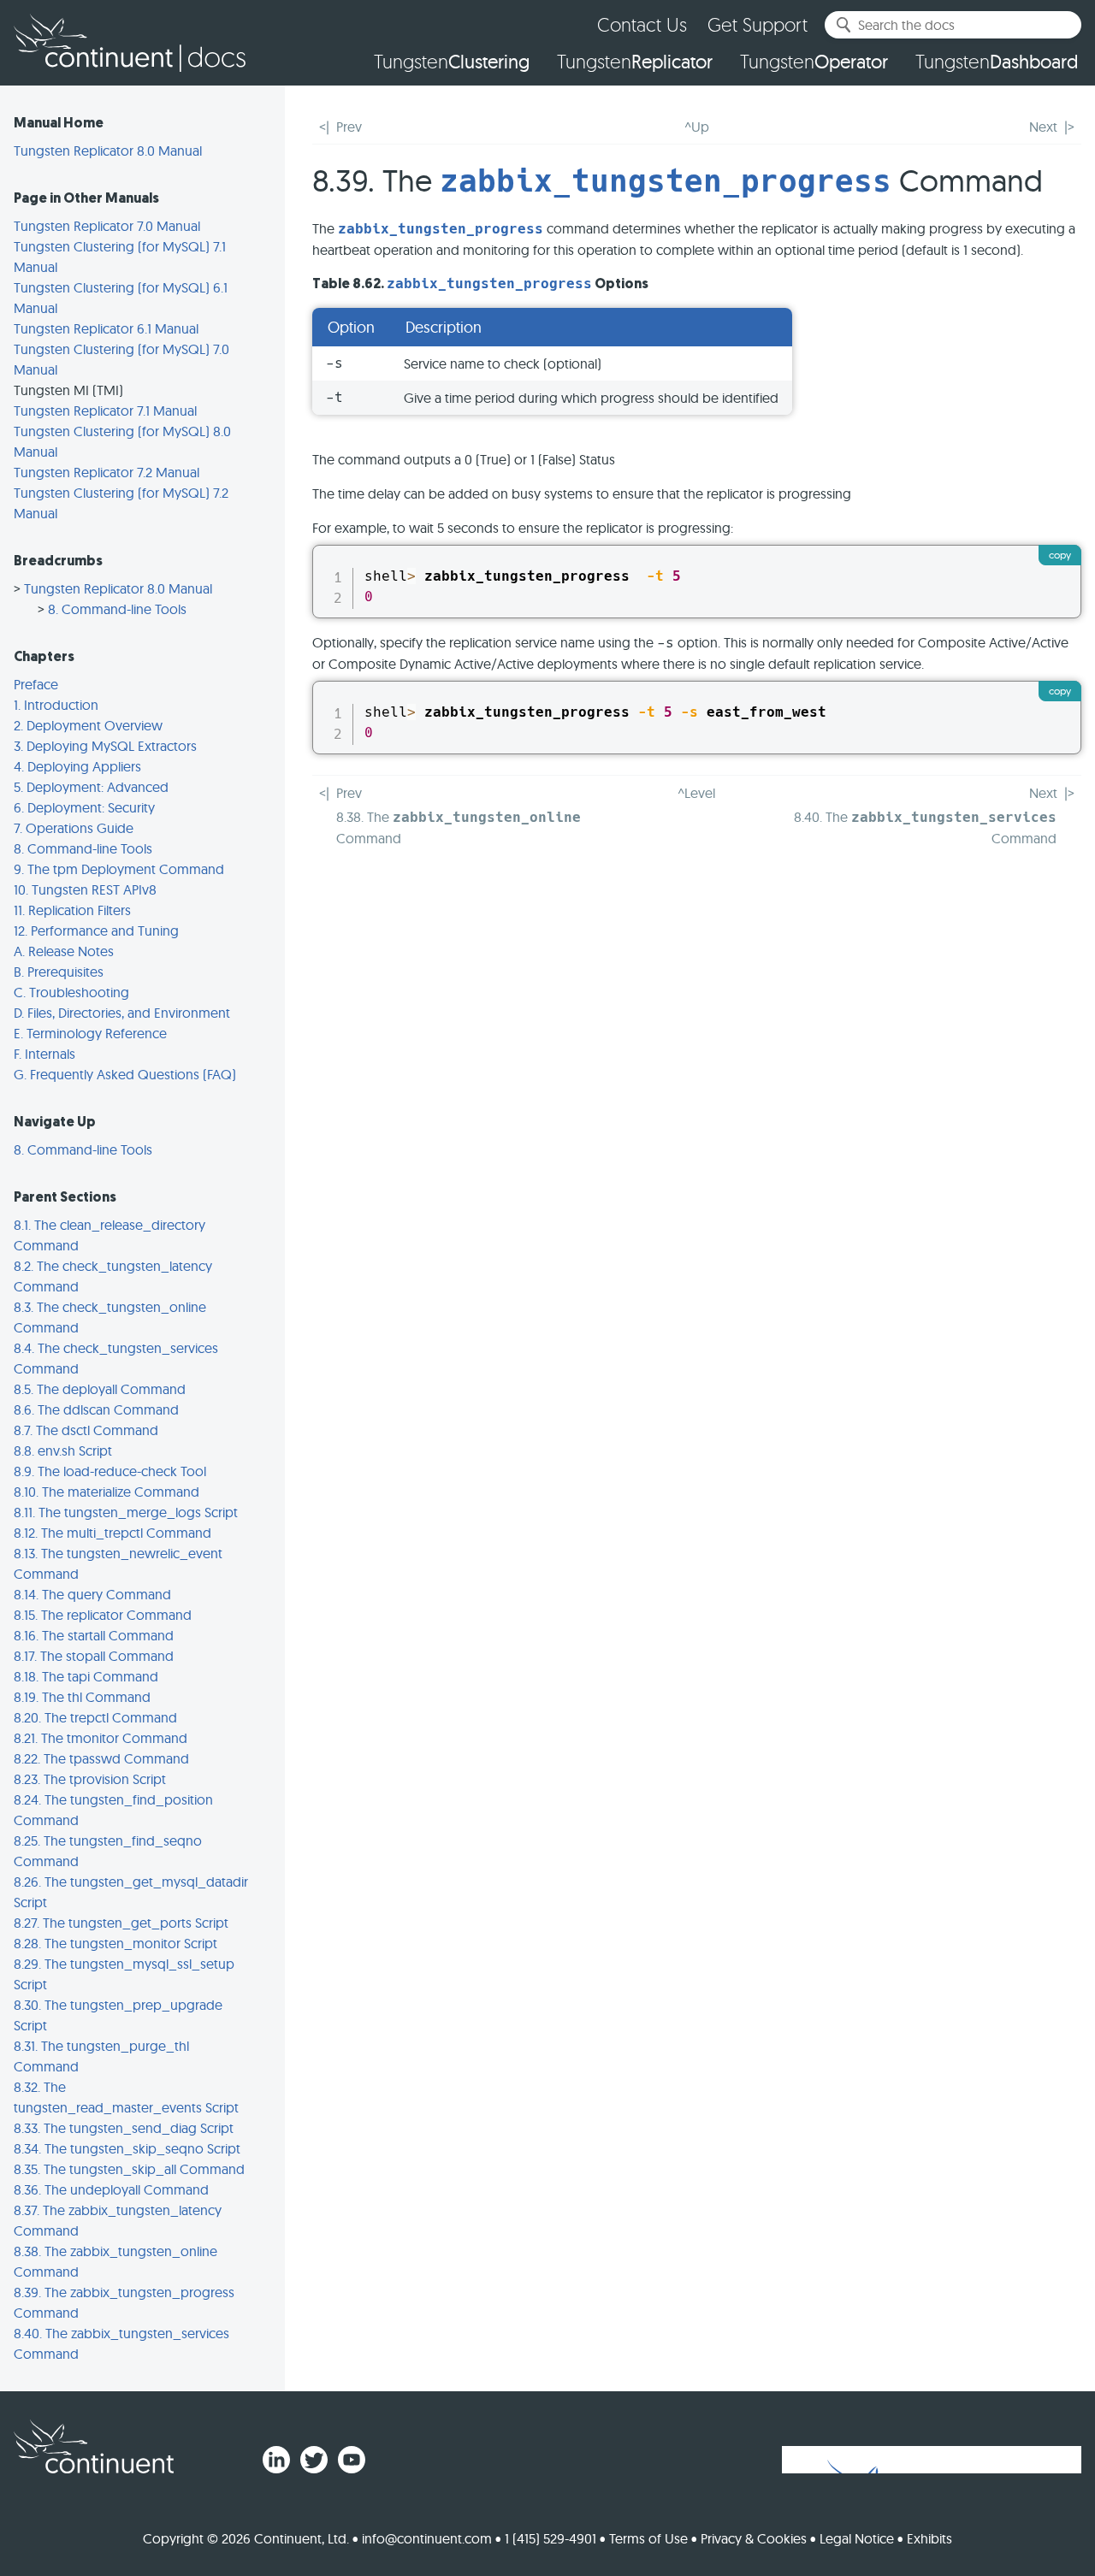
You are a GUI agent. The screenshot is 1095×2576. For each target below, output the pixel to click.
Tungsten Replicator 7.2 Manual (107, 472)
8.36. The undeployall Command (111, 2189)
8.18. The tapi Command (86, 1676)
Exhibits (929, 2538)
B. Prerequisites (59, 972)
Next (1043, 127)
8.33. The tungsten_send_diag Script (124, 2128)
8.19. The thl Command (82, 1697)
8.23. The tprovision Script (90, 1779)
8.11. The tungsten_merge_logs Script (126, 1512)
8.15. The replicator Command (103, 1615)
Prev (349, 127)
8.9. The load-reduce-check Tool (110, 1471)
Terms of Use (648, 2538)
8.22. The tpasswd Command (101, 1758)
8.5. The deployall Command (100, 1389)
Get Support (758, 24)
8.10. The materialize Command (107, 1492)
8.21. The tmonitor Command (101, 1738)
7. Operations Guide (74, 828)
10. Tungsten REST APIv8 (85, 889)
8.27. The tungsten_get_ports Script (121, 1923)
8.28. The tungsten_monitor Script (115, 1943)
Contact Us (642, 24)
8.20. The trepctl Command (95, 1717)
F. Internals (44, 1054)
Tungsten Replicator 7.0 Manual (107, 226)
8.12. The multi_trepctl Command (112, 1533)
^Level (696, 793)
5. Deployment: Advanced (91, 787)
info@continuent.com (427, 2538)
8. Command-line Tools (117, 609)
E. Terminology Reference (90, 1033)
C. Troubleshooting (71, 992)
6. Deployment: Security (84, 807)
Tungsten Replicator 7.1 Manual (105, 411)
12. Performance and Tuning (96, 931)
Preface (36, 684)
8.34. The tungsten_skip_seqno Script (127, 2148)
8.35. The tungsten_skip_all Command (129, 2169)
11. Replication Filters (72, 910)
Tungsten (452, 62)
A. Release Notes (64, 951)
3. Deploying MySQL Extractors (105, 746)
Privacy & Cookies (754, 2538)
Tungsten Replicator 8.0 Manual (108, 151)
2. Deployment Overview (88, 725)
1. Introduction (56, 705)
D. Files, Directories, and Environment (122, 1013)
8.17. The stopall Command (94, 1656)
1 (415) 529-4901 (550, 2538)
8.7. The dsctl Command (86, 1430)
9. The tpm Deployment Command (119, 869)
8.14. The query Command (92, 1594)
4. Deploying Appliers (77, 766)
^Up (697, 127)
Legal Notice (857, 2538)
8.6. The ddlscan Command (96, 1409)
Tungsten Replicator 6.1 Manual (106, 328)
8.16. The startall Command (94, 1635)
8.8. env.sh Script (63, 1450)
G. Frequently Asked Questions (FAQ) (125, 1074)
